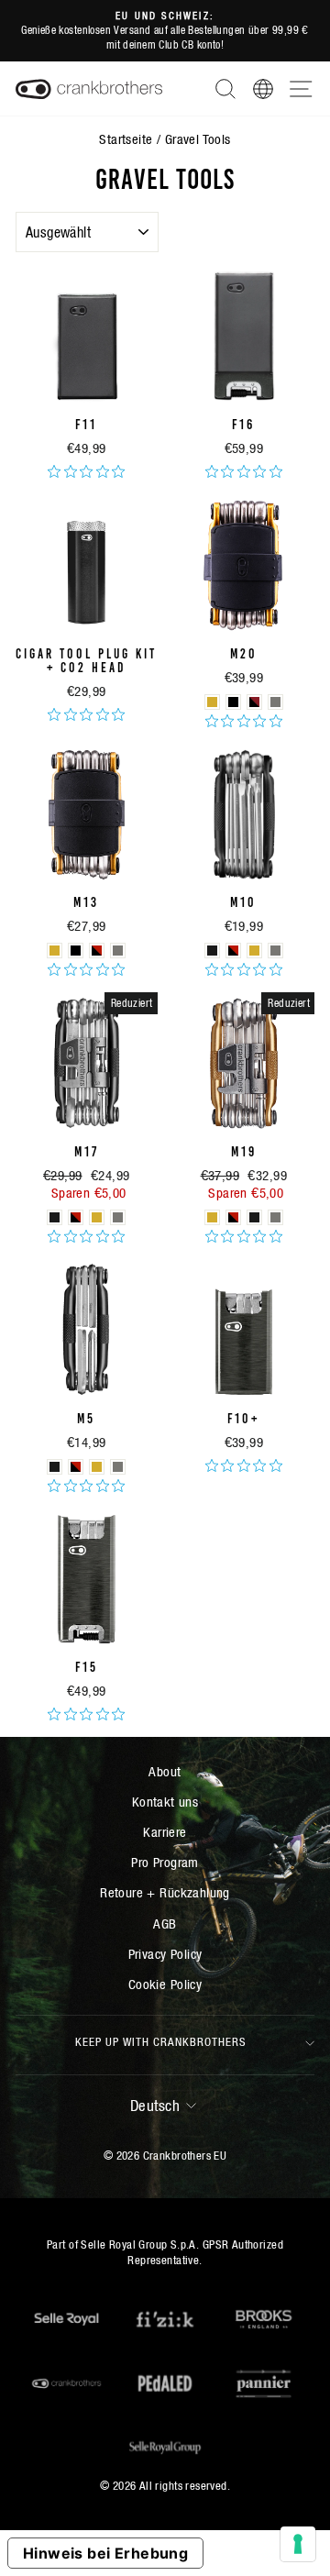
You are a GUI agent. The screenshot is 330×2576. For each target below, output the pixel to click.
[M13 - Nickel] (118, 951)
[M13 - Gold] (55, 951)
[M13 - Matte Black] (76, 951)
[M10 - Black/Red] (233, 951)
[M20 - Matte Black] (233, 702)
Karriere (165, 1832)
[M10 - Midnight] (212, 951)
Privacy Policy (165, 1954)
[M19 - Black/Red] (233, 1217)
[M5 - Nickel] (118, 1467)
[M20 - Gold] (212, 702)
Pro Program (165, 1862)
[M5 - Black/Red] (76, 1467)
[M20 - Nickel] (275, 702)
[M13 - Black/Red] (97, 951)
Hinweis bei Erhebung (105, 2553)
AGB (165, 1924)
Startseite (126, 139)
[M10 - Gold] (254, 951)
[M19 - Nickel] (275, 1217)
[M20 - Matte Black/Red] (254, 702)
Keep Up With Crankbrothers (161, 2042)
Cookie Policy (165, 1984)
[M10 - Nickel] (275, 951)
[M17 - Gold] (97, 1217)
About (165, 1771)
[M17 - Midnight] (55, 1217)
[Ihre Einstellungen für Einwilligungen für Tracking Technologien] (298, 2544)
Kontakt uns (165, 1802)
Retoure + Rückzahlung (165, 1892)
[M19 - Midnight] (254, 1217)
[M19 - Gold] (212, 1217)
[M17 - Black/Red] (76, 1217)
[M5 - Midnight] (55, 1467)
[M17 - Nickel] (118, 1217)
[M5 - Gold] (97, 1467)
